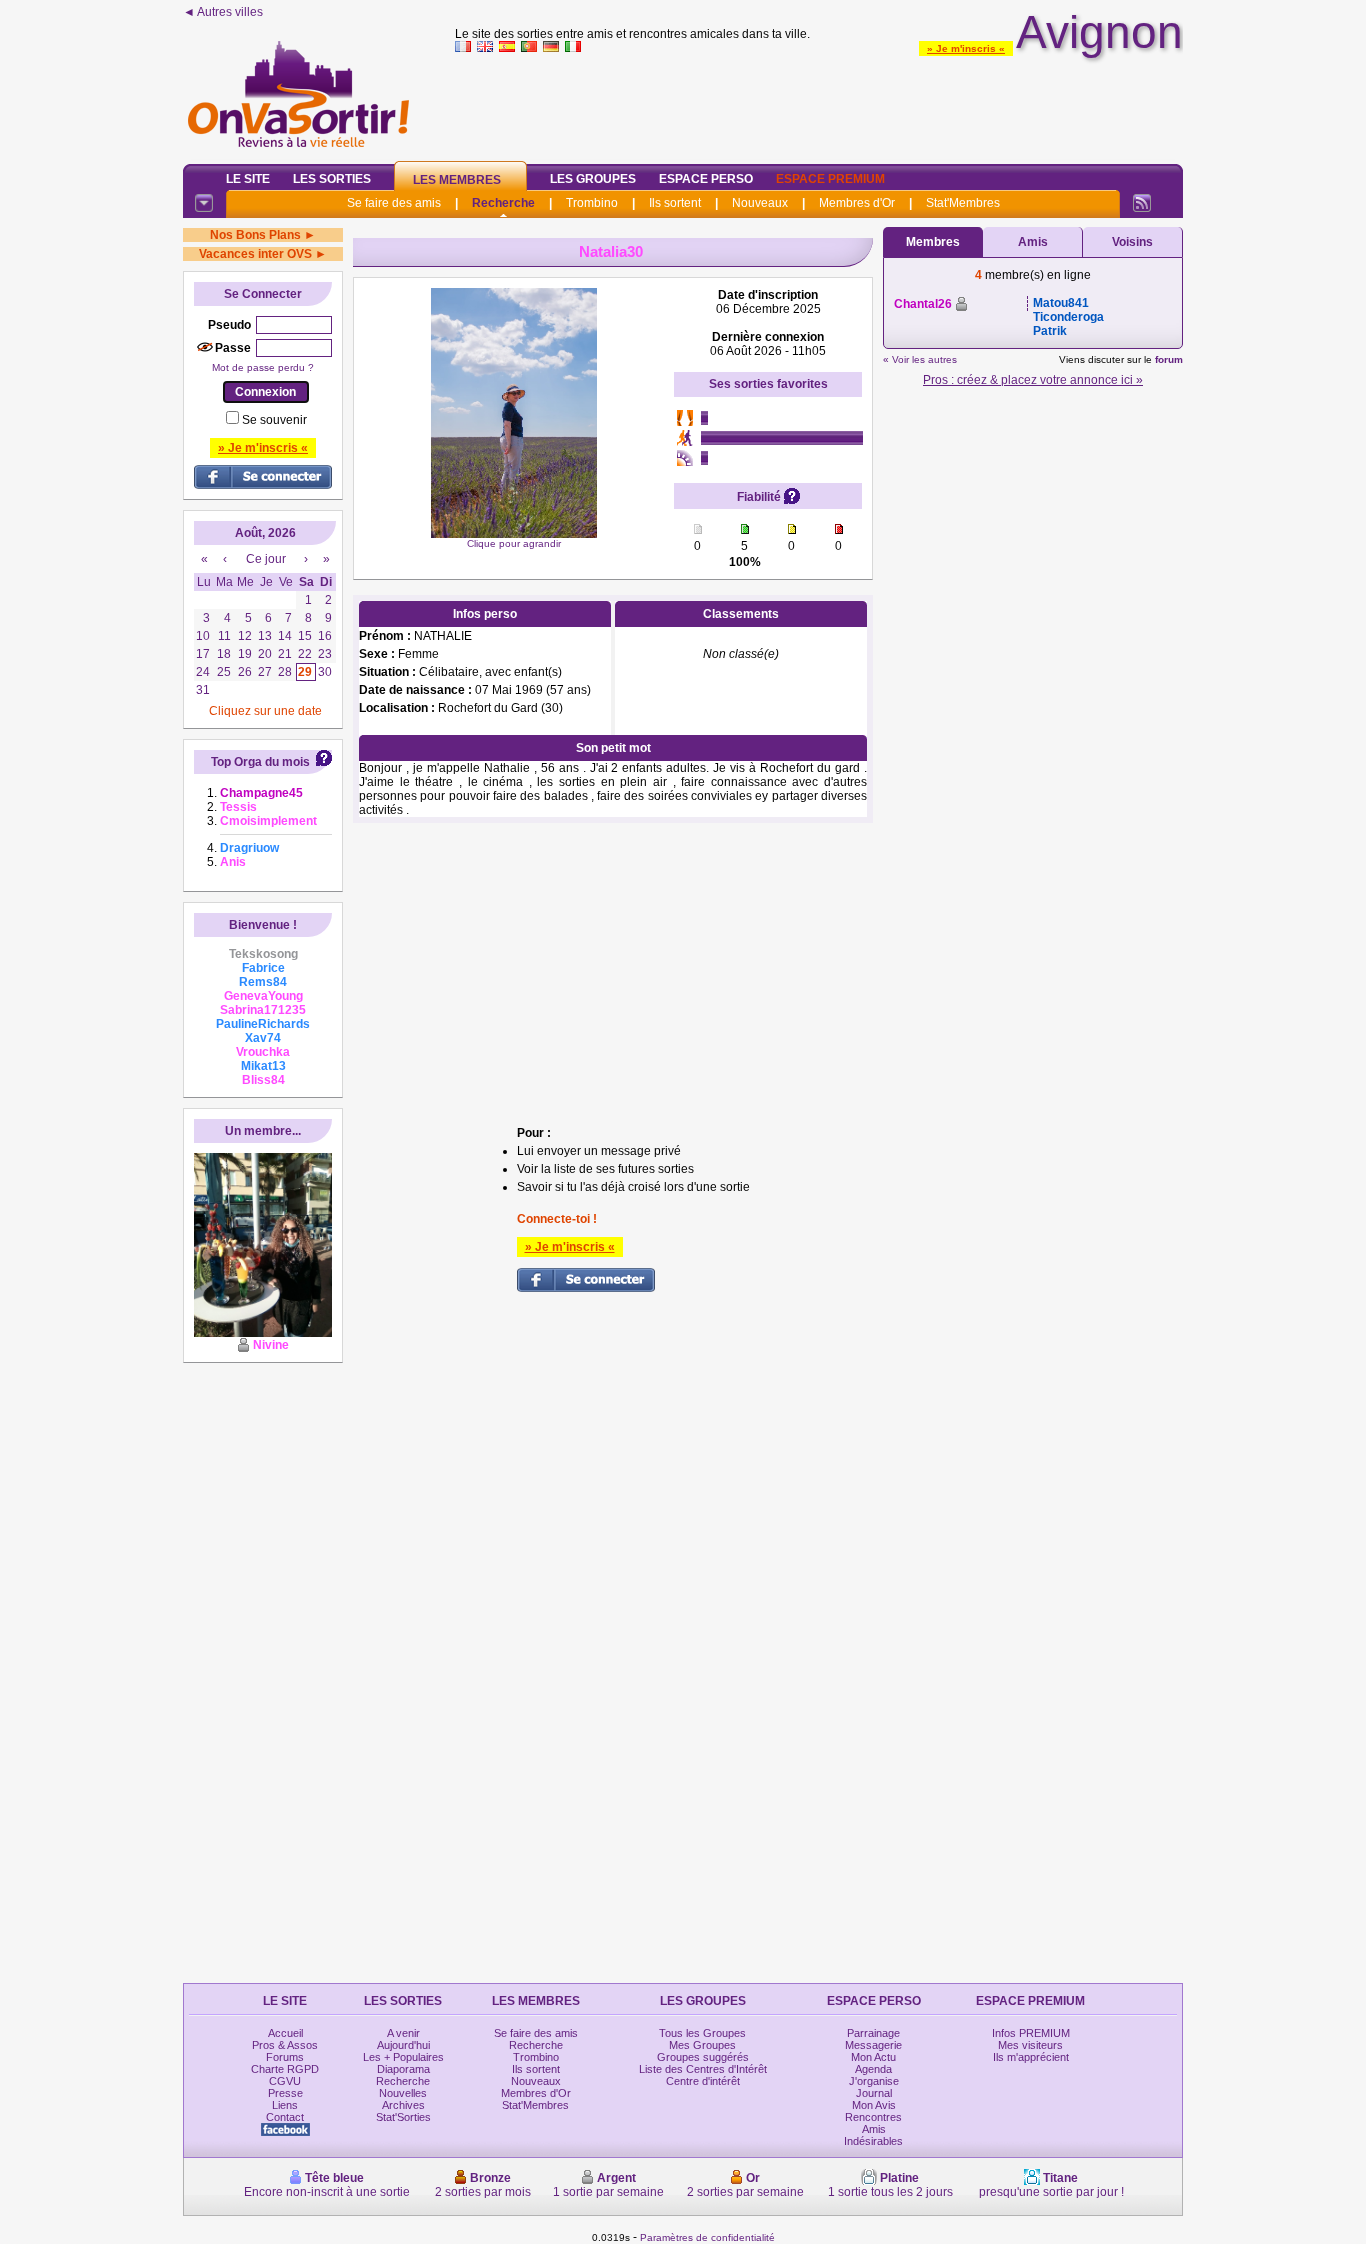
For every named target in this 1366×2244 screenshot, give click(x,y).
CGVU (285, 2081)
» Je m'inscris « (966, 48)
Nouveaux (760, 203)
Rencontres (873, 2117)
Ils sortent (675, 203)
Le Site (248, 179)
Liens (285, 2105)
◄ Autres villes (223, 12)
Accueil (285, 2033)
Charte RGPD (285, 2069)
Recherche (503, 203)
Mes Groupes (702, 2045)
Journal (874, 2093)
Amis (1033, 242)
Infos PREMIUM (1031, 2033)
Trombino (592, 203)
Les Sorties (332, 179)
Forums (285, 2057)
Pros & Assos (285, 2045)
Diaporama (403, 2069)
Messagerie (873, 2045)
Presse (285, 2093)
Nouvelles (403, 2093)
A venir (403, 2033)
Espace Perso (706, 179)
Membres (933, 242)
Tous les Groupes (702, 2033)
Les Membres (457, 180)
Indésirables (873, 2141)
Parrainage (873, 2033)
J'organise (874, 2081)
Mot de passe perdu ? (263, 367)
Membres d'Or (857, 203)
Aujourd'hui (403, 2045)
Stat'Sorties (403, 2117)
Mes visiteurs (1030, 2045)
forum (1169, 359)
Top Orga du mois (260, 762)
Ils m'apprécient (1031, 2057)
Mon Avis (874, 2105)
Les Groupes (593, 179)
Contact (285, 2117)
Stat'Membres (963, 203)
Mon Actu (873, 2057)
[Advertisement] (819, 104)
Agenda (873, 2069)
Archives (403, 2105)
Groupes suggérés (703, 2057)
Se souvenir (274, 420)
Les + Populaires (403, 2057)
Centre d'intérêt (703, 2081)
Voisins (1132, 242)
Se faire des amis (394, 203)
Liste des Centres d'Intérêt (703, 2069)
